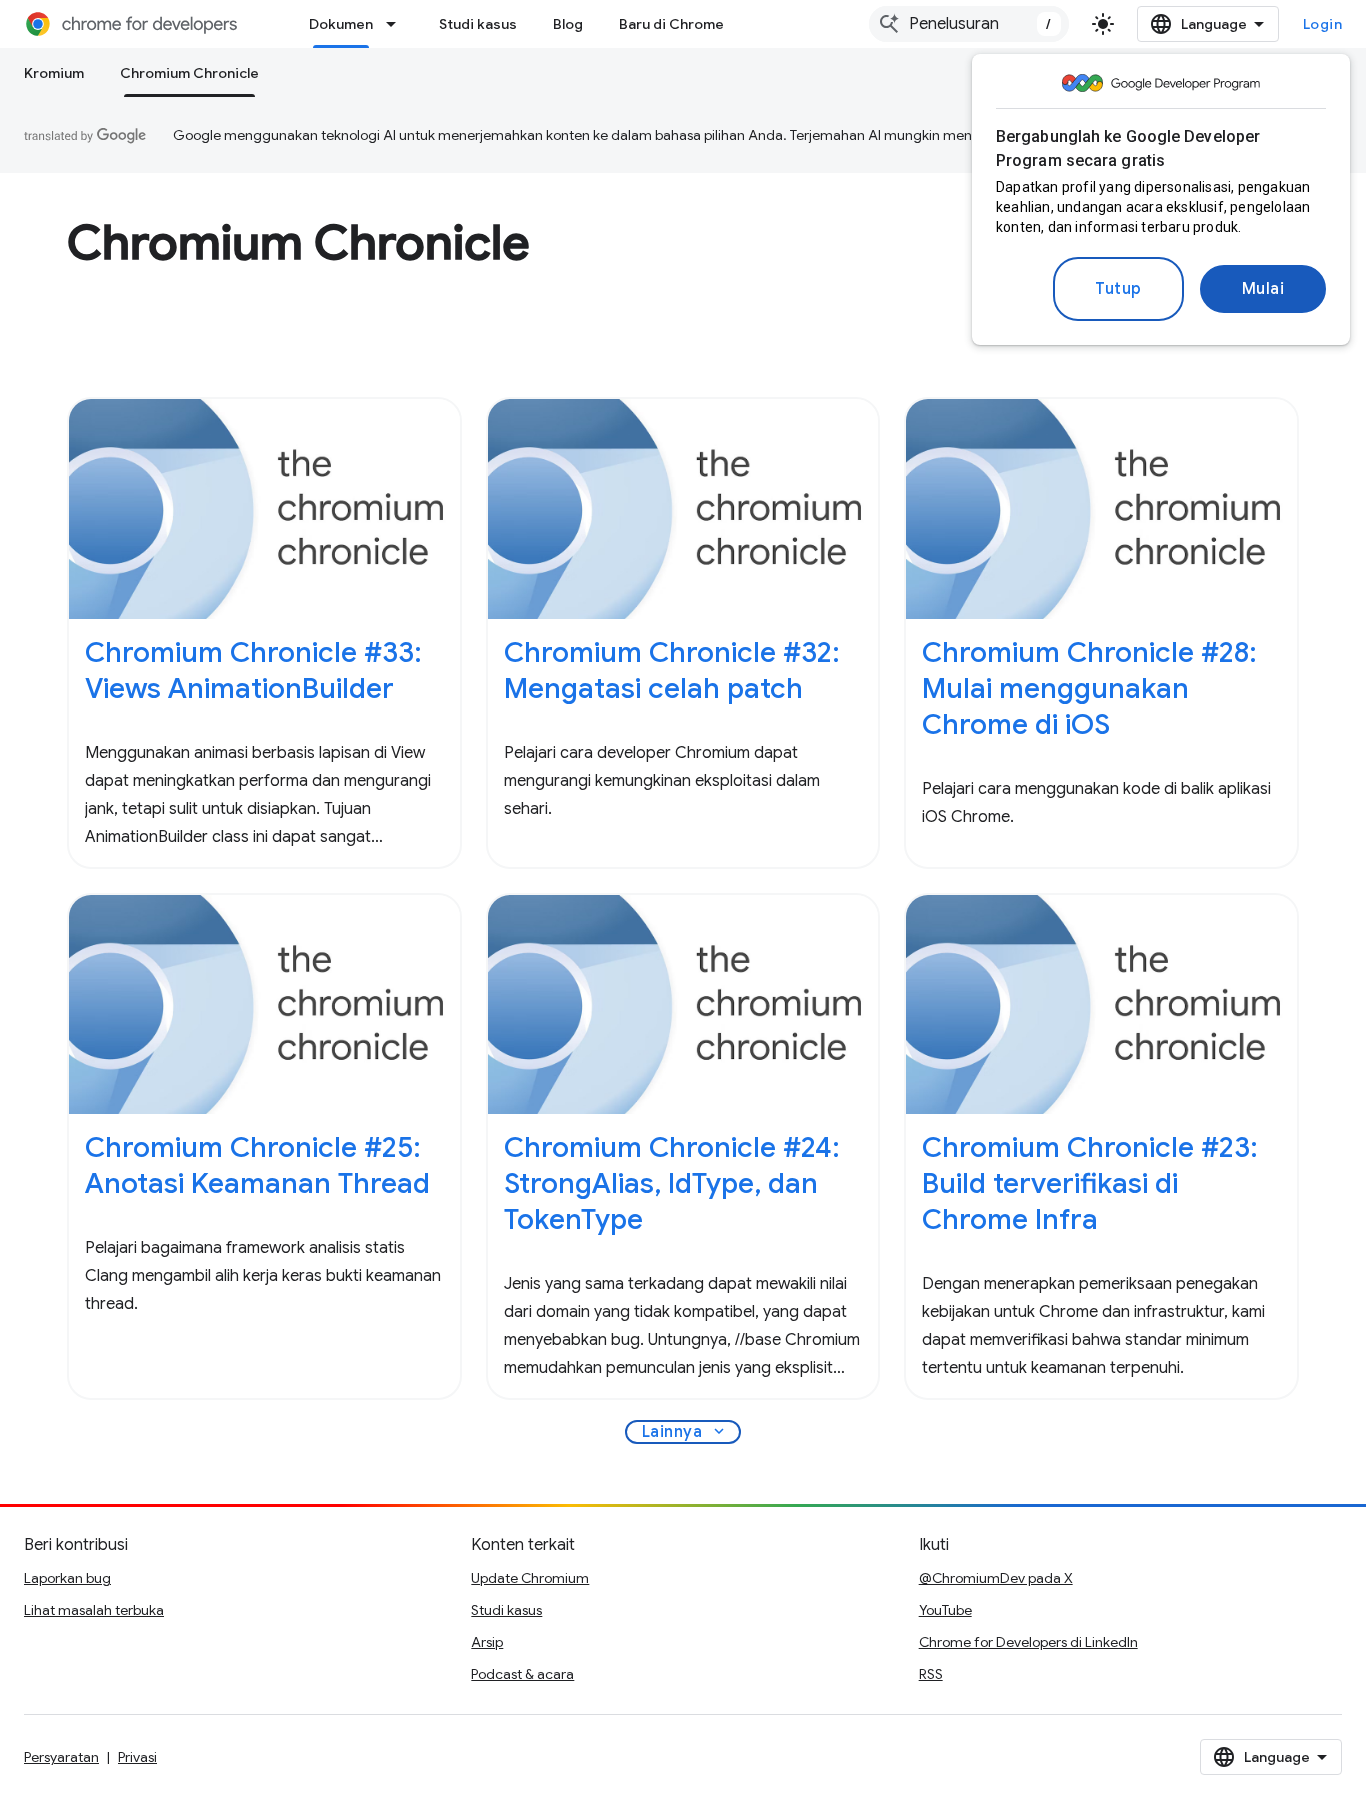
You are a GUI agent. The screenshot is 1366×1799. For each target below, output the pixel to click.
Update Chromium (530, 1578)
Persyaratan (61, 1757)
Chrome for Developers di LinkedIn (1028, 1642)
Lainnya (685, 1432)
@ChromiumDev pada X (996, 1578)
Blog (568, 24)
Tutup (1118, 289)
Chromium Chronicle (189, 73)
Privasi (137, 1757)
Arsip (487, 1642)
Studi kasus (478, 24)
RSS (931, 1674)
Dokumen (341, 24)
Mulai (1263, 289)
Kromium (54, 73)
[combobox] (969, 24)
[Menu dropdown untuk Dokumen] (397, 24)
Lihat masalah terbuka (94, 1610)
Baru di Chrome (671, 24)
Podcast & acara (522, 1674)
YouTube (945, 1610)
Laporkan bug (67, 1578)
